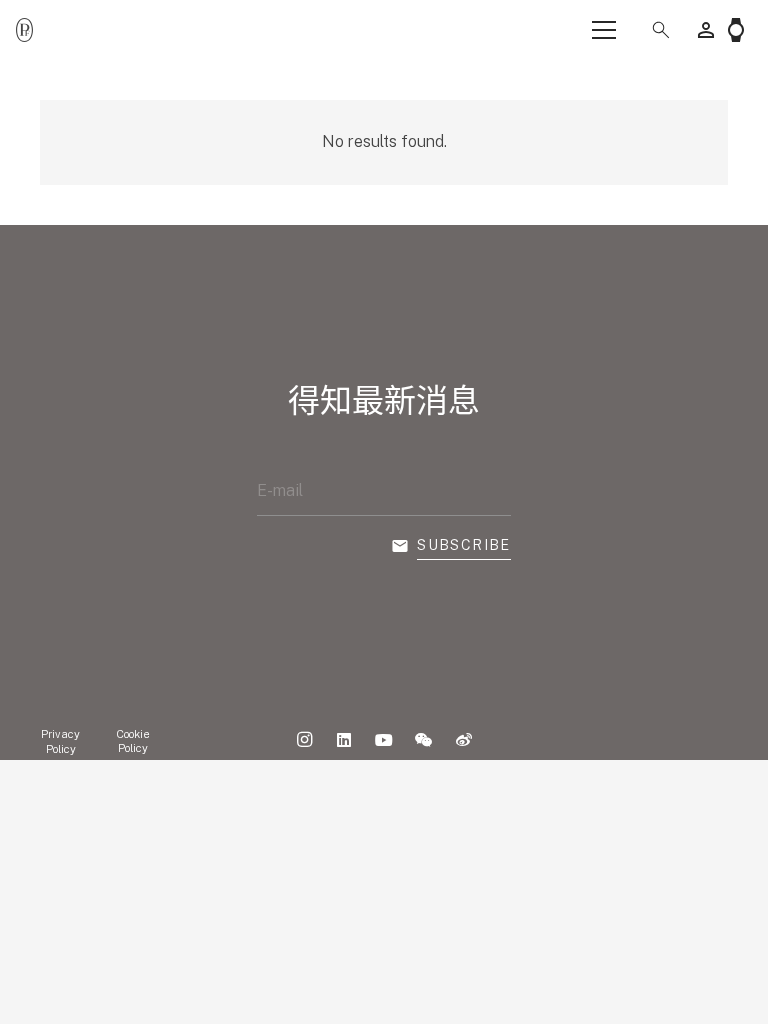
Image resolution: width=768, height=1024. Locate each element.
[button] (657, 30)
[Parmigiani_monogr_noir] (24, 30)
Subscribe (464, 545)
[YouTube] (384, 740)
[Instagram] (304, 740)
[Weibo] (464, 740)
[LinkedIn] (344, 740)
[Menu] (604, 30)
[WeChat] (424, 740)
